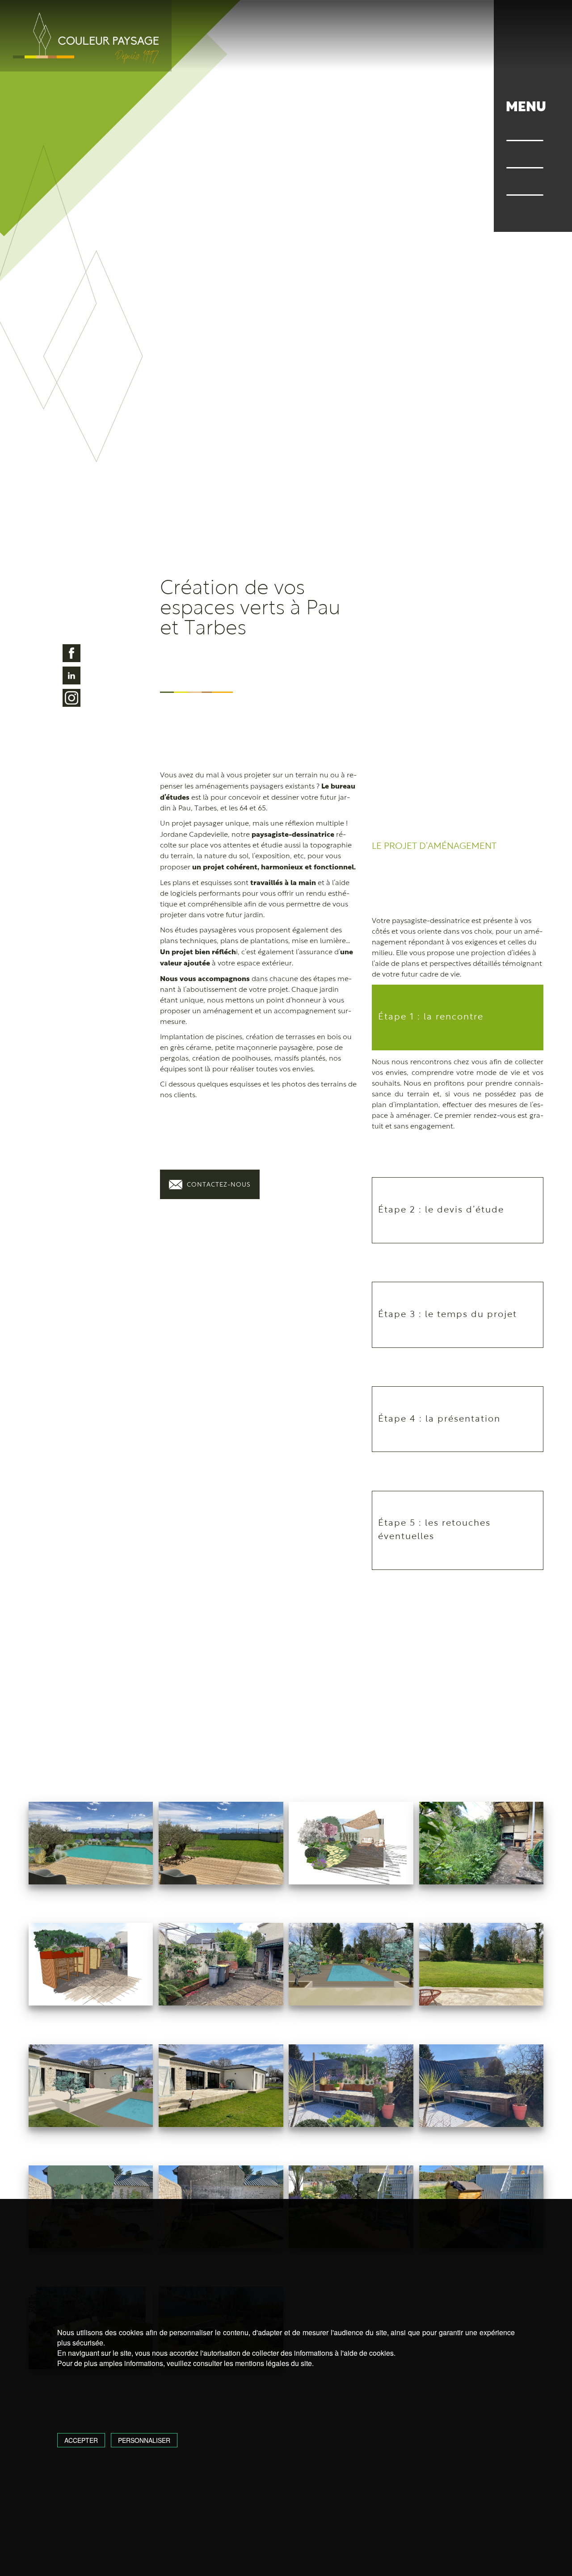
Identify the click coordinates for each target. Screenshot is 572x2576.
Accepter (81, 2440)
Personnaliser (144, 2440)
